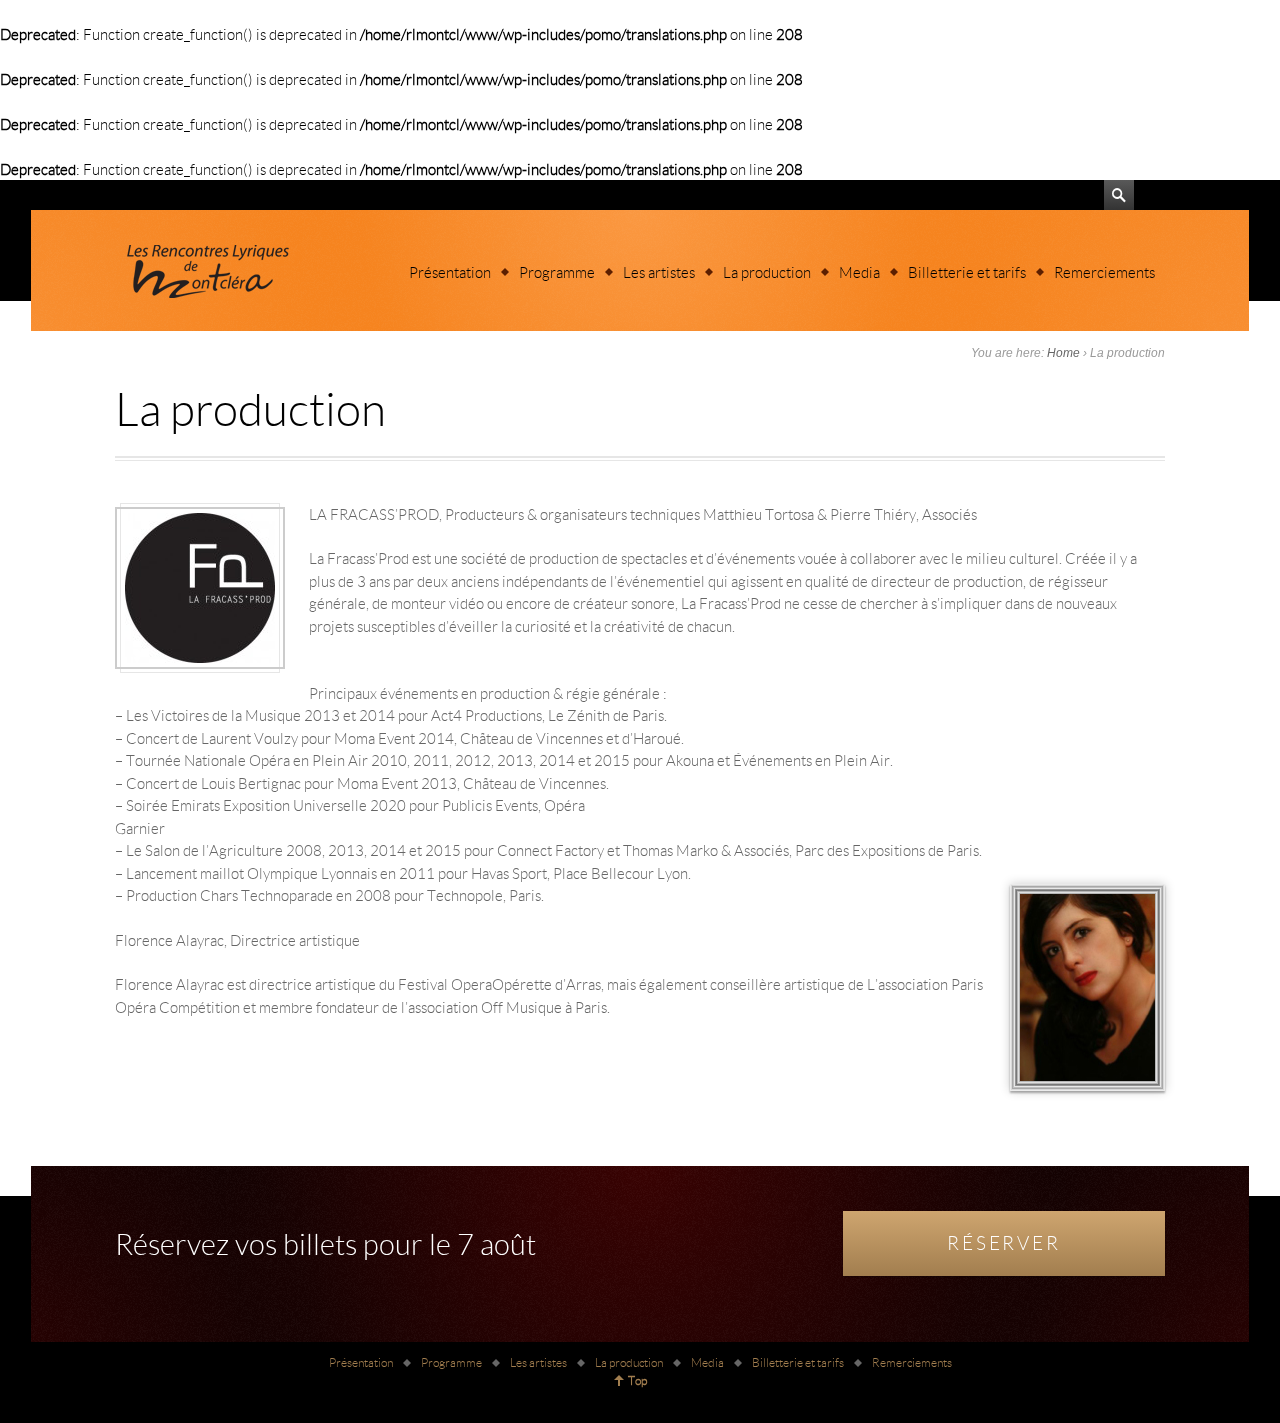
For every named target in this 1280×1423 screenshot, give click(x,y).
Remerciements (1104, 272)
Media (859, 272)
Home (1063, 353)
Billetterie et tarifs (967, 272)
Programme (557, 272)
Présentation (450, 272)
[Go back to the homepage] (205, 270)
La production (767, 272)
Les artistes (659, 272)
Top (637, 1380)
